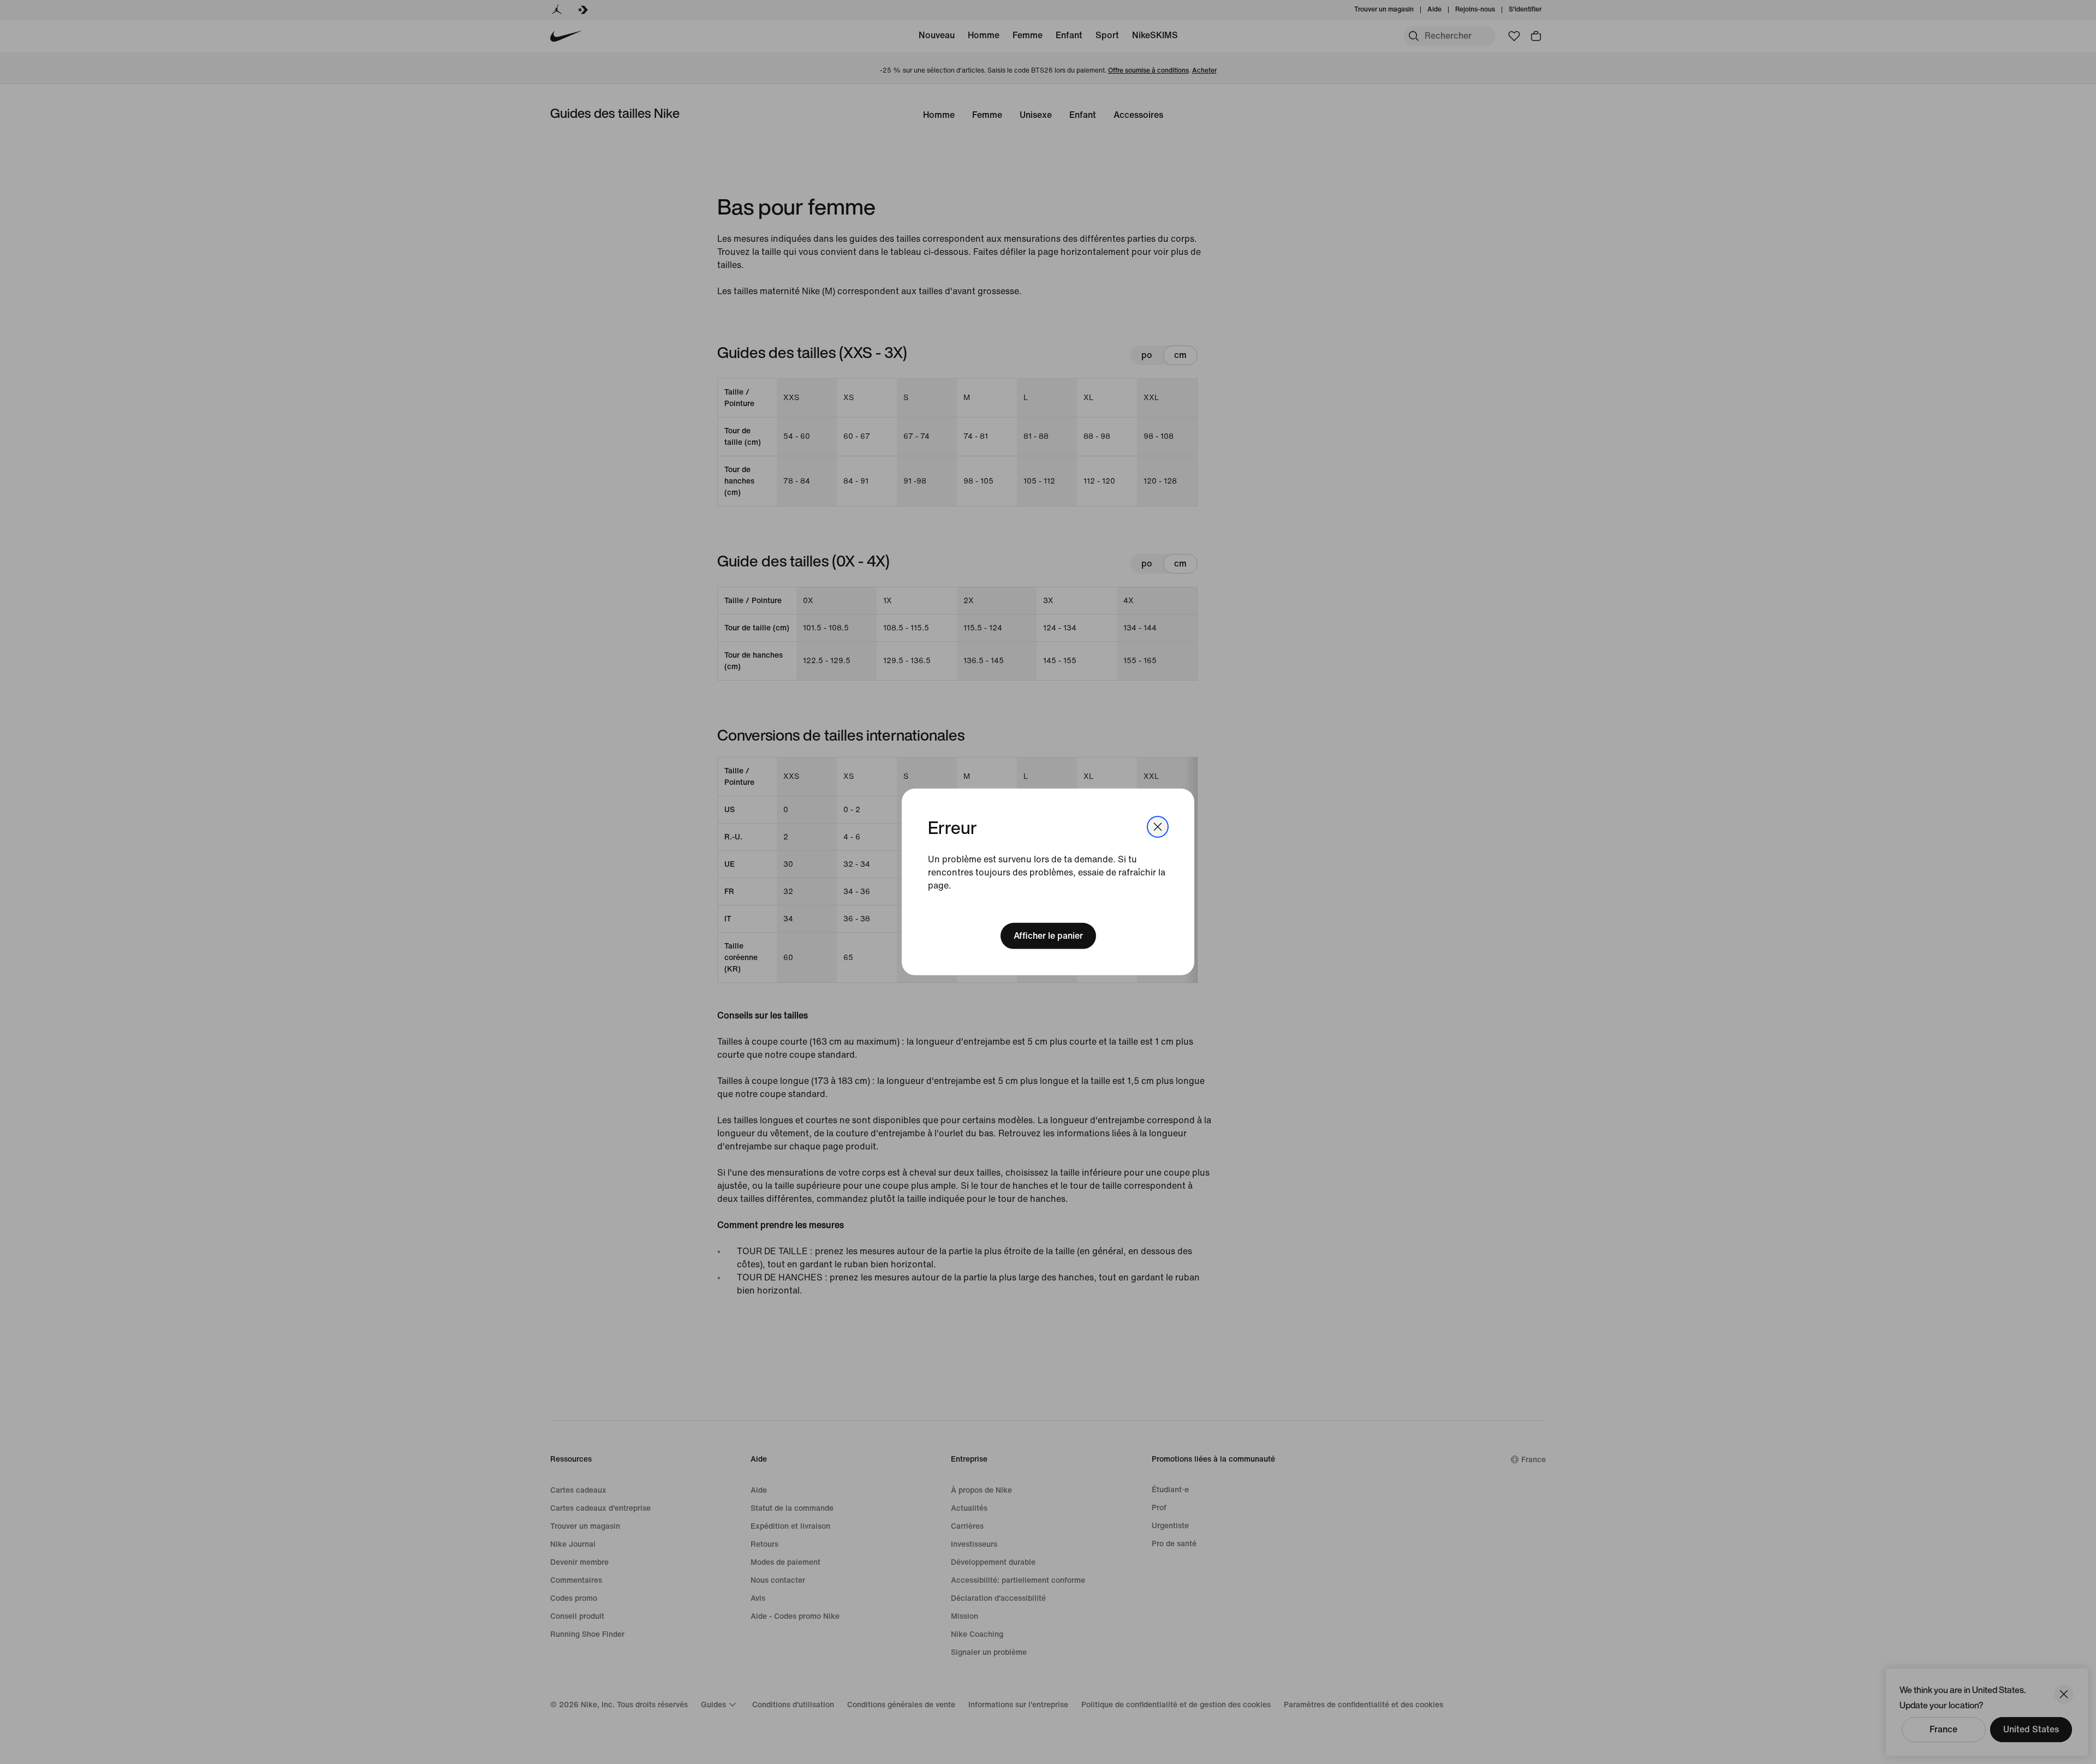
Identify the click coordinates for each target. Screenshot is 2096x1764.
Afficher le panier (1048, 936)
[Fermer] (1158, 827)
